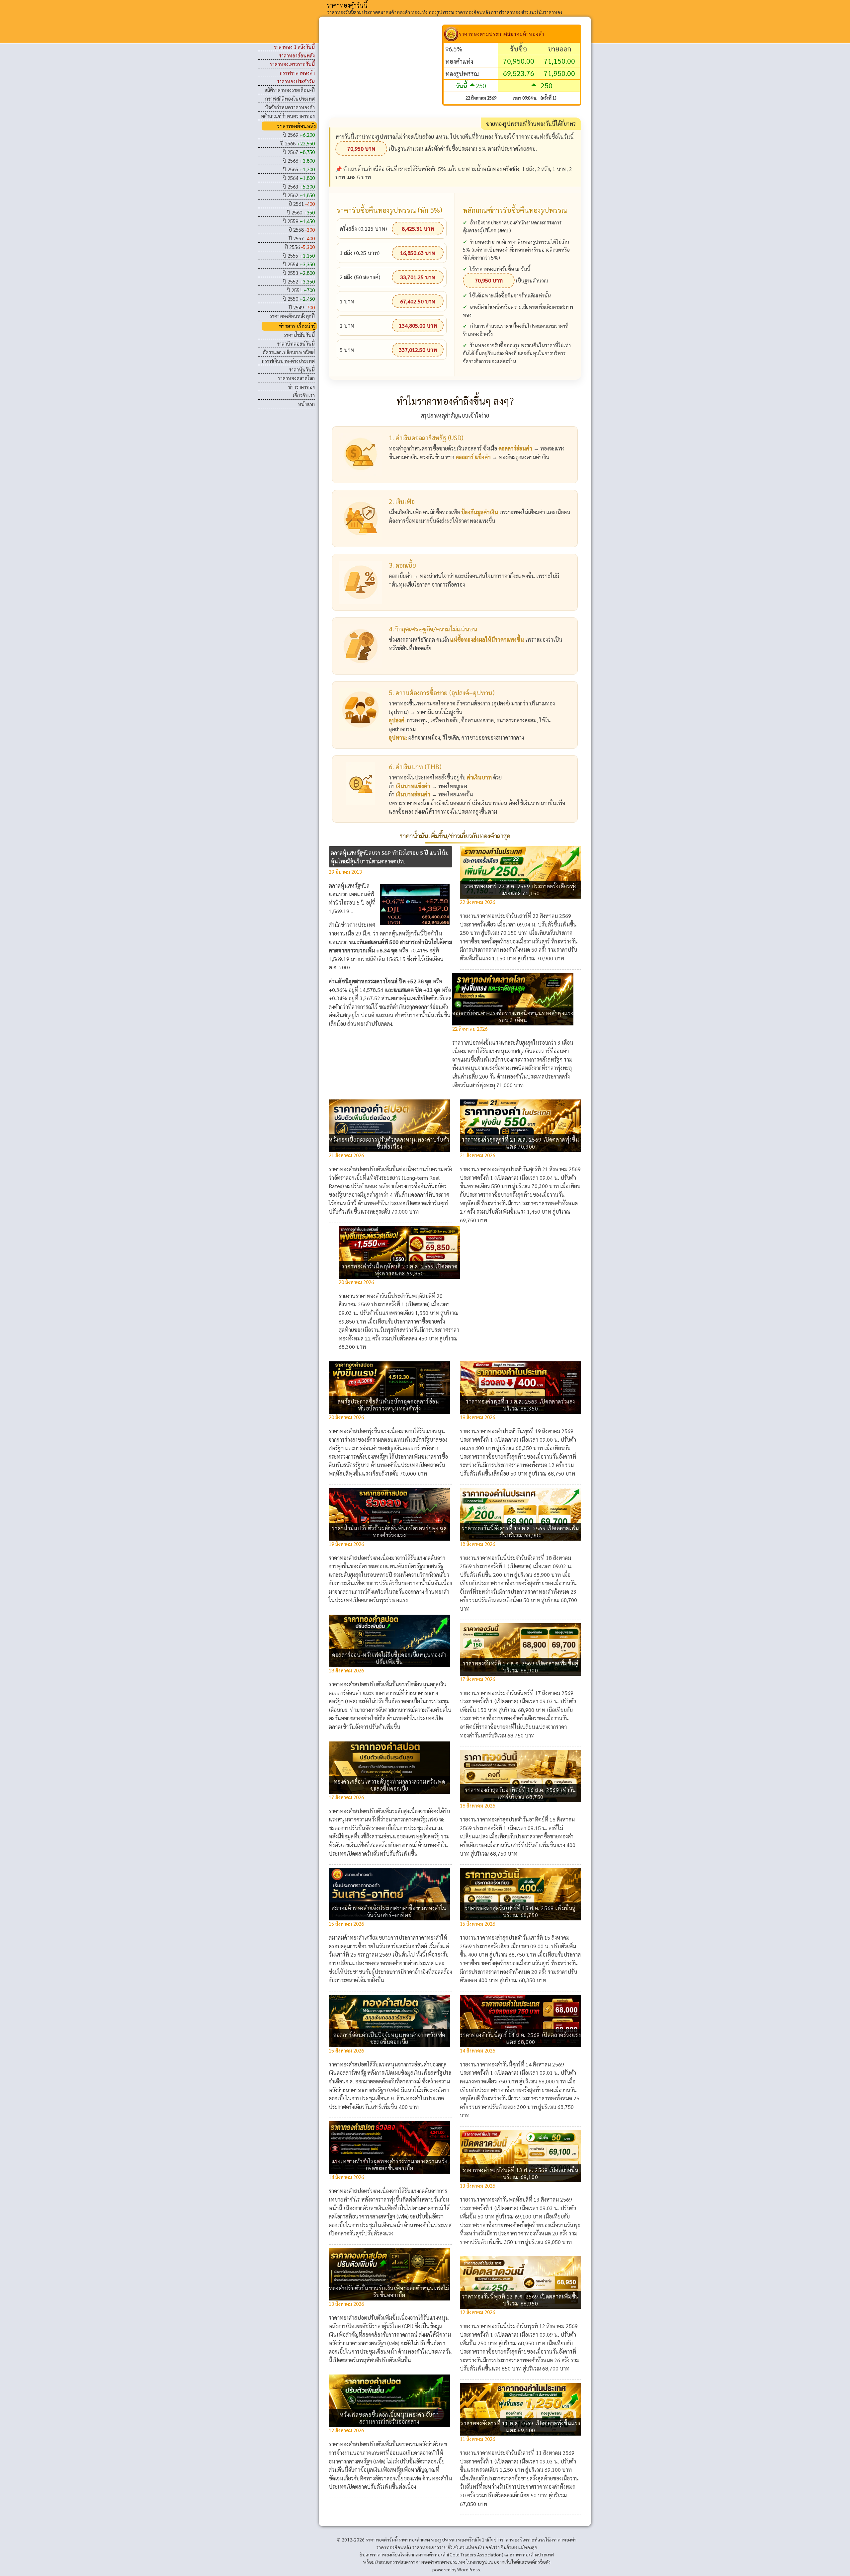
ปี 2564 (299, 178)
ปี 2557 (302, 238)
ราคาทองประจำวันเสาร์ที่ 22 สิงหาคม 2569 (524, 916)
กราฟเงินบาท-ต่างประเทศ (288, 361)
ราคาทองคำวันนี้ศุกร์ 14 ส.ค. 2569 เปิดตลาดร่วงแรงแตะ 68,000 (521, 2038)
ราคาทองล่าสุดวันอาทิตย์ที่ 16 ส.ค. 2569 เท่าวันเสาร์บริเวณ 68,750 (520, 1793)
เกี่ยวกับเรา (304, 395)
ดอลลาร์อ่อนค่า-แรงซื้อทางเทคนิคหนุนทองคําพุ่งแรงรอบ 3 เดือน (513, 1016)
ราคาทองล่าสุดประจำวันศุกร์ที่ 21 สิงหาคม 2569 (529, 1169)
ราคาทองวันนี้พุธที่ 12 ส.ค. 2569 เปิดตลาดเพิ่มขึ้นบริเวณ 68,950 (521, 2300)
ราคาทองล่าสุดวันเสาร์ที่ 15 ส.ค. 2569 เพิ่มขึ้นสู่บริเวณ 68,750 (520, 1911)
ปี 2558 (302, 230)
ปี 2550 (299, 299)
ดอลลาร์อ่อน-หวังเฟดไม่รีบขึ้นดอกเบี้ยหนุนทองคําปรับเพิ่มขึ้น (389, 1658)
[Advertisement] (385, 71)
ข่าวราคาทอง (301, 387)
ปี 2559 (299, 221)
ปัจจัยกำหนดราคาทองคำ (290, 107)
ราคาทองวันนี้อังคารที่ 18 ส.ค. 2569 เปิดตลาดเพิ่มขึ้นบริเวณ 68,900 (521, 1532)
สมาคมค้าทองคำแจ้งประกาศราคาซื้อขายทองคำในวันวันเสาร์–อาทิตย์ (389, 1911)
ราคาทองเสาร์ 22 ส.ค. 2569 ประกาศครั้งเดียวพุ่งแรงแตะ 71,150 (521, 890)
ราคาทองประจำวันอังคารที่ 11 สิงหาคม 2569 (526, 2453)
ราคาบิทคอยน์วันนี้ (296, 343)
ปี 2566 (299, 161)
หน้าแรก (306, 404)
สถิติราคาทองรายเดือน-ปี (290, 90)
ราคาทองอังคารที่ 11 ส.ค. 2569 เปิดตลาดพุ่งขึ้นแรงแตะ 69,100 (520, 2427)
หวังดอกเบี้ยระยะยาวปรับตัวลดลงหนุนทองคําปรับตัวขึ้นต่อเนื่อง (389, 1143)
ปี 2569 (299, 135)
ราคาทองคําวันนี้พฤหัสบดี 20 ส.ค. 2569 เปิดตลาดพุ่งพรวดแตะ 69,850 (399, 1270)
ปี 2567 (299, 152)
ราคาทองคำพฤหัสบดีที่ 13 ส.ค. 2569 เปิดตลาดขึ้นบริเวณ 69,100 (521, 2173)
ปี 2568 (297, 143)
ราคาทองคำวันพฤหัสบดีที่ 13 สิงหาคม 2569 (524, 2199)
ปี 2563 (299, 186)
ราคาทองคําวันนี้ (347, 5)
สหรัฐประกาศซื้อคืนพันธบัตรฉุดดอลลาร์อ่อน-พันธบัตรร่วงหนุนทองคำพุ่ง (389, 1405)
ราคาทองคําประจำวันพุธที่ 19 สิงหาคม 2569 (525, 1431)
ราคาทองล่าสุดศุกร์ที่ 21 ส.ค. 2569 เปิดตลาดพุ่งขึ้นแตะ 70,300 (520, 1143)
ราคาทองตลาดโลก (296, 378)
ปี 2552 (299, 281)
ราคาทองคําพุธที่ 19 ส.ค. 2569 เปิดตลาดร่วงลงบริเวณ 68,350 (520, 1405)
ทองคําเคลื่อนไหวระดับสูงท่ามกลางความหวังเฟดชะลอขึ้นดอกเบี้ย (389, 1785)
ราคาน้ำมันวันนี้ (299, 335)
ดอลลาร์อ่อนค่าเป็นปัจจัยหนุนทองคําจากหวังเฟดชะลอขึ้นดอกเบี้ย (389, 2038)
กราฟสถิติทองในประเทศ (290, 98)
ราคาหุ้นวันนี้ (302, 369)
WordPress (469, 2569)
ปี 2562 (299, 195)
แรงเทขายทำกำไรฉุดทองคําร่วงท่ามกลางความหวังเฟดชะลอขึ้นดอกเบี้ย (389, 2165)
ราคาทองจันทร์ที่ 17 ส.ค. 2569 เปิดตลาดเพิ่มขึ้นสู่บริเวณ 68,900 (521, 1667)
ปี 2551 (301, 290)
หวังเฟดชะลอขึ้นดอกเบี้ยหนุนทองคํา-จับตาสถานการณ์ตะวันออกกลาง (389, 2418)
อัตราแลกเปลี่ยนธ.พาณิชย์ (289, 352)
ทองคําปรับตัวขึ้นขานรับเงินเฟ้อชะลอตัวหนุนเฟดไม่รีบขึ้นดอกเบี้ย (389, 2292)
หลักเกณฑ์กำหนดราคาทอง (288, 116)
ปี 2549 (302, 307)
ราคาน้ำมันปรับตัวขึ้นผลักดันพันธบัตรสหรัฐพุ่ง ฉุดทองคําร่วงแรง (389, 1532)
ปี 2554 (299, 264)
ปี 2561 (302, 204)
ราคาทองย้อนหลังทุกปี (292, 316)
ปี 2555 (299, 255)
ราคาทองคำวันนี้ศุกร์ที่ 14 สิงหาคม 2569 (520, 2064)
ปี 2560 (301, 212)
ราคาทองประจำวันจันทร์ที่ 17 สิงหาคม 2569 (525, 1693)
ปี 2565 (299, 169)
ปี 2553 (299, 273)
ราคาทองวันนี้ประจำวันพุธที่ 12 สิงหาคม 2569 (527, 2326)
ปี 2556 (300, 247)
